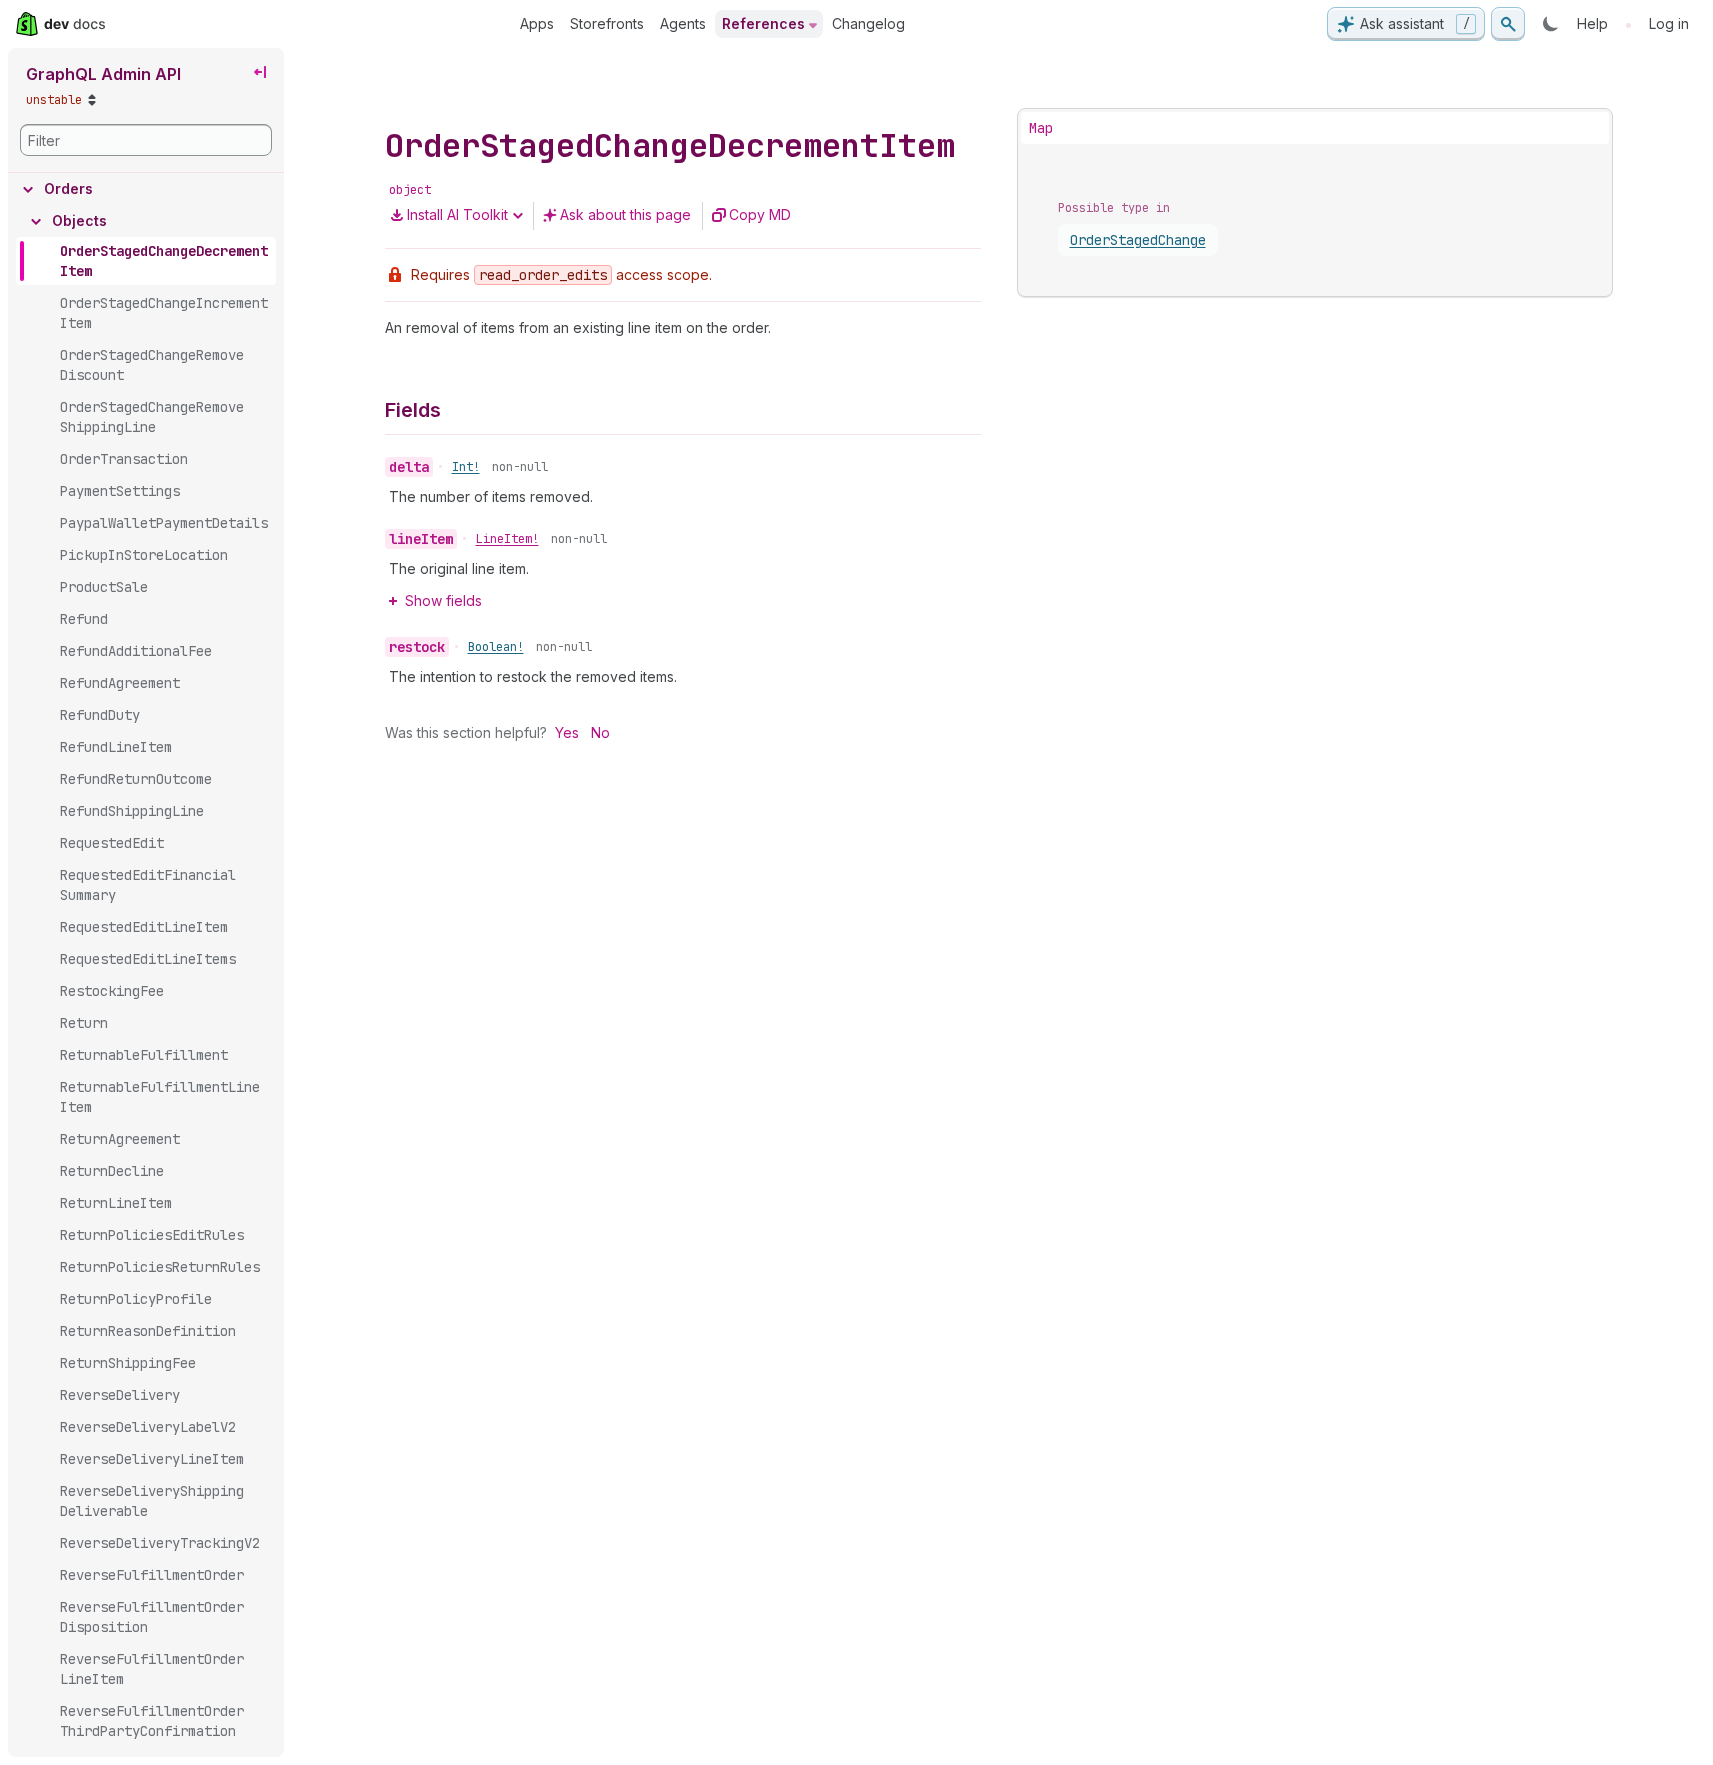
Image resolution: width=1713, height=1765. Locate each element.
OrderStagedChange (1138, 240)
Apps (537, 23)
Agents (683, 23)
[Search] (1508, 24)
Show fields (443, 600)
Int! (466, 467)
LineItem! (507, 539)
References (763, 23)
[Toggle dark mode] (1551, 24)
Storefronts (607, 23)
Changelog (868, 23)
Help (1592, 23)
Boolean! (496, 647)
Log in (1669, 23)
